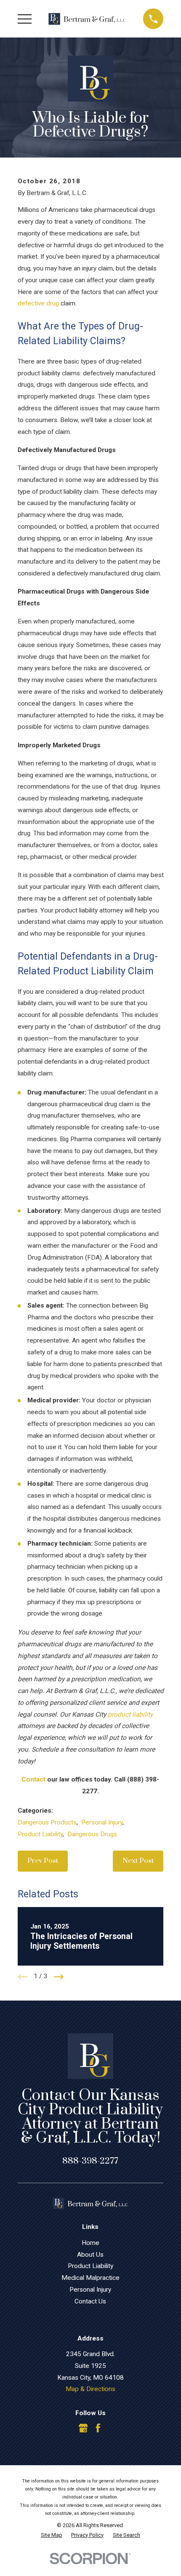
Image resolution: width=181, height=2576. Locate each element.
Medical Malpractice (90, 2278)
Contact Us (90, 2301)
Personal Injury (102, 1822)
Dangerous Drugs (92, 1834)
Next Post (138, 1861)
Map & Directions (90, 2389)
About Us (90, 2255)
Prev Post (43, 1861)
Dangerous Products (47, 1822)
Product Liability (40, 1834)
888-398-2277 (90, 2161)
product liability (130, 1715)
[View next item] (59, 1977)
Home (90, 2243)
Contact (33, 1779)
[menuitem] (52, 2535)
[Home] (88, 19)
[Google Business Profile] (83, 2428)
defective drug (38, 303)
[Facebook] (98, 2428)
